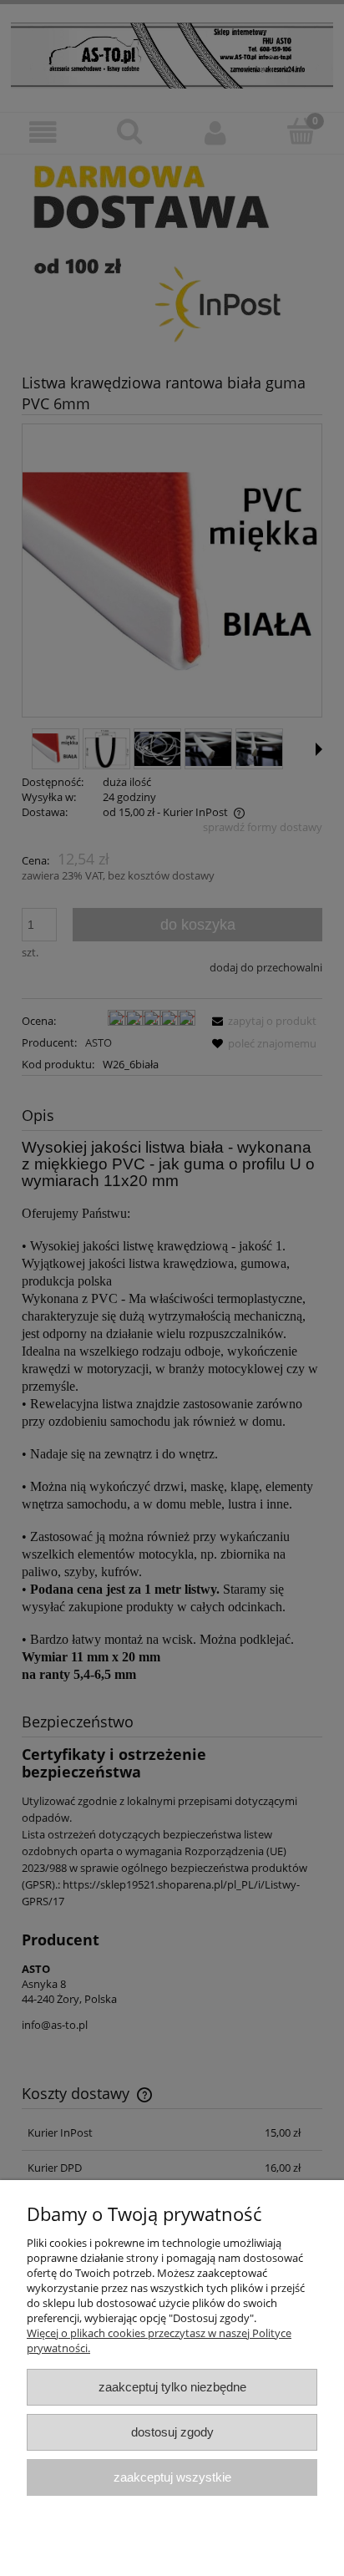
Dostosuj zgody (172, 2432)
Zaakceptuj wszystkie (172, 2477)
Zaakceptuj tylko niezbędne (172, 2387)
